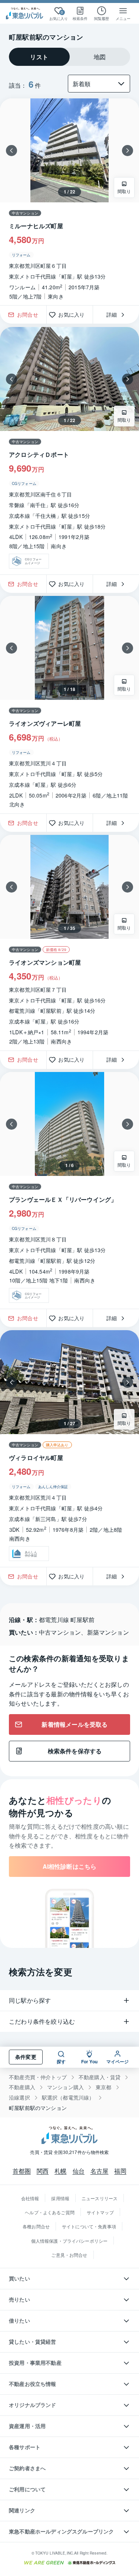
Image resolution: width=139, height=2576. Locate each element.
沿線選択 (19, 2098)
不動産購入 (22, 2087)
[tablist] (69, 57)
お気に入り (74, 314)
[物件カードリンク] (69, 451)
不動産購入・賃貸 (100, 2077)
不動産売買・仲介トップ (38, 2077)
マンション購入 (65, 2087)
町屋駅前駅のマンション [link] (38, 2108)
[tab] (39, 57)
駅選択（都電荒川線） (68, 2098)
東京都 (104, 2087)
